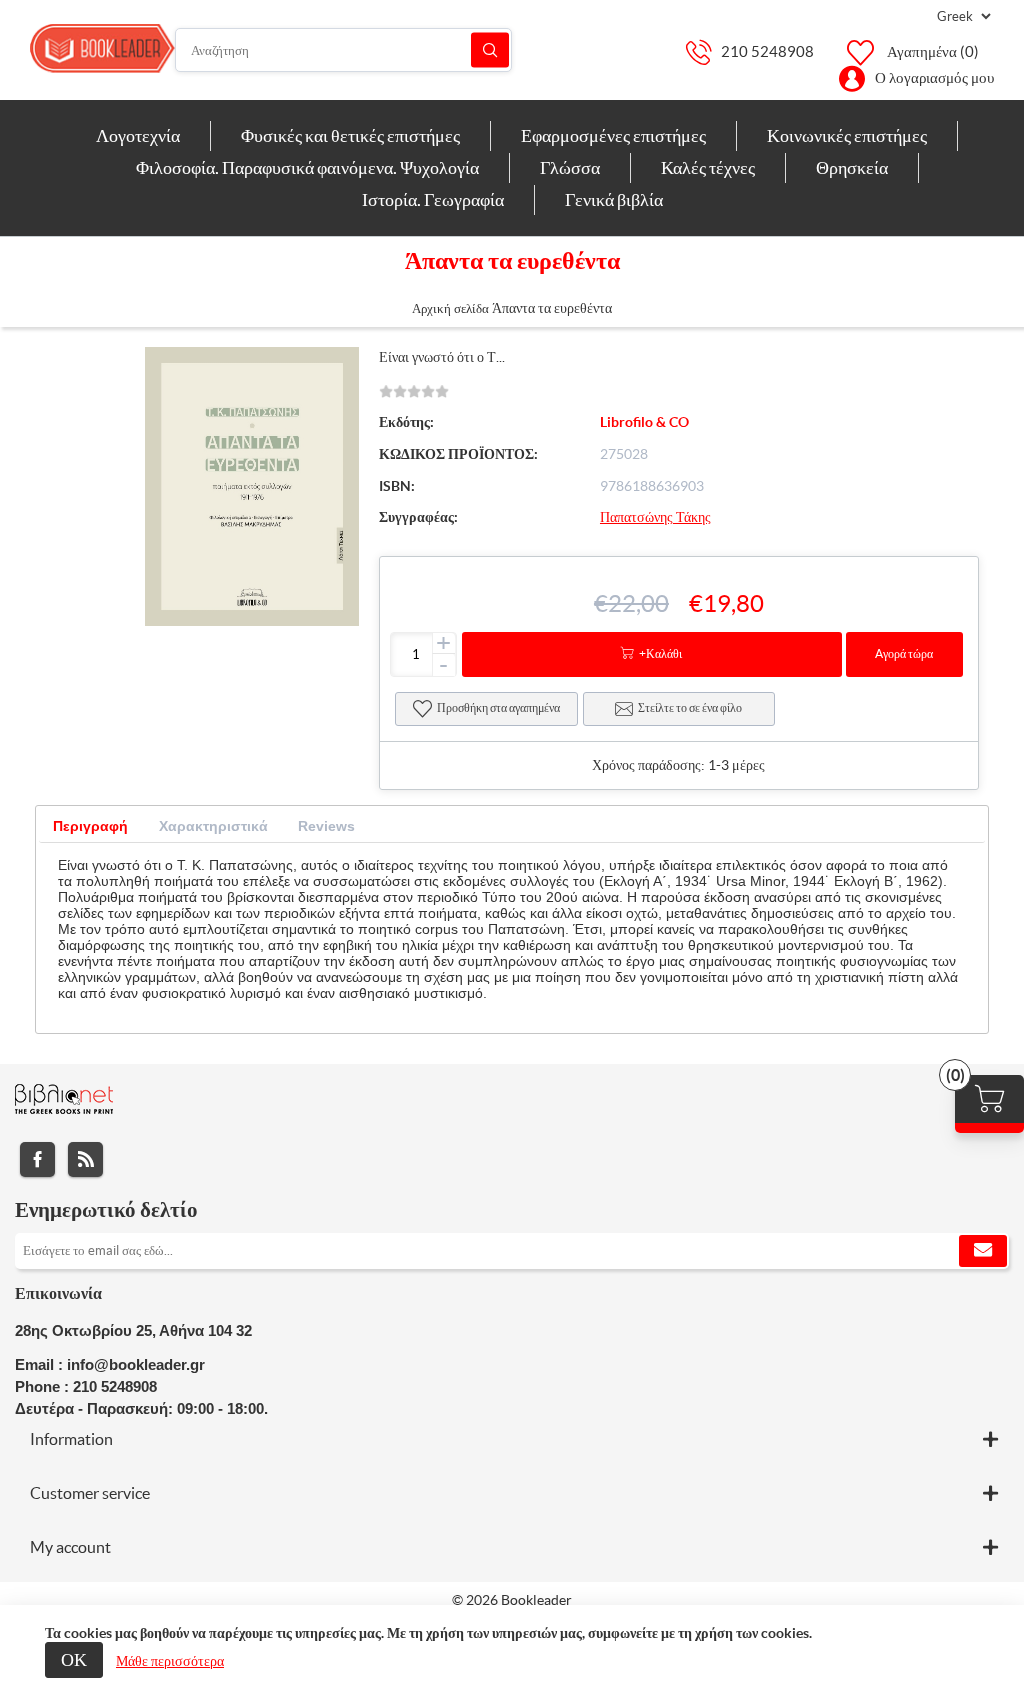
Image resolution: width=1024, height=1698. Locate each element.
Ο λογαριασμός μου (934, 77)
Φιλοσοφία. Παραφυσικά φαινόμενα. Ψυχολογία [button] (307, 167)
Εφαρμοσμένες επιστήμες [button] (613, 135)
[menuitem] (138, 136)
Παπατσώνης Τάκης (655, 517)
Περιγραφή (90, 826)
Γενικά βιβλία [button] (614, 199)
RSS (85, 1159)
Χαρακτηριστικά (213, 826)
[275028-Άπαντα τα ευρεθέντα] (252, 621)
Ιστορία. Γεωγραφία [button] (433, 199)
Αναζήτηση (490, 50)
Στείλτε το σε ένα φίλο (690, 707)
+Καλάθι (660, 653)
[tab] (90, 826)
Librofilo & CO (644, 422)
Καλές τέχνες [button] (708, 167)
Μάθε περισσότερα (170, 1661)
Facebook (37, 1159)
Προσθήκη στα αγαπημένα (498, 707)
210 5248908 (767, 51)
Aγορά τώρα (904, 653)
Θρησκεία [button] (852, 167)
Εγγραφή (983, 1251)
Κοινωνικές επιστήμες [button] (847, 135)
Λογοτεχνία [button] (138, 135)
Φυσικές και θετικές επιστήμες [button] (350, 135)
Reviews (326, 826)
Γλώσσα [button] (570, 167)
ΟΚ (74, 1659)
